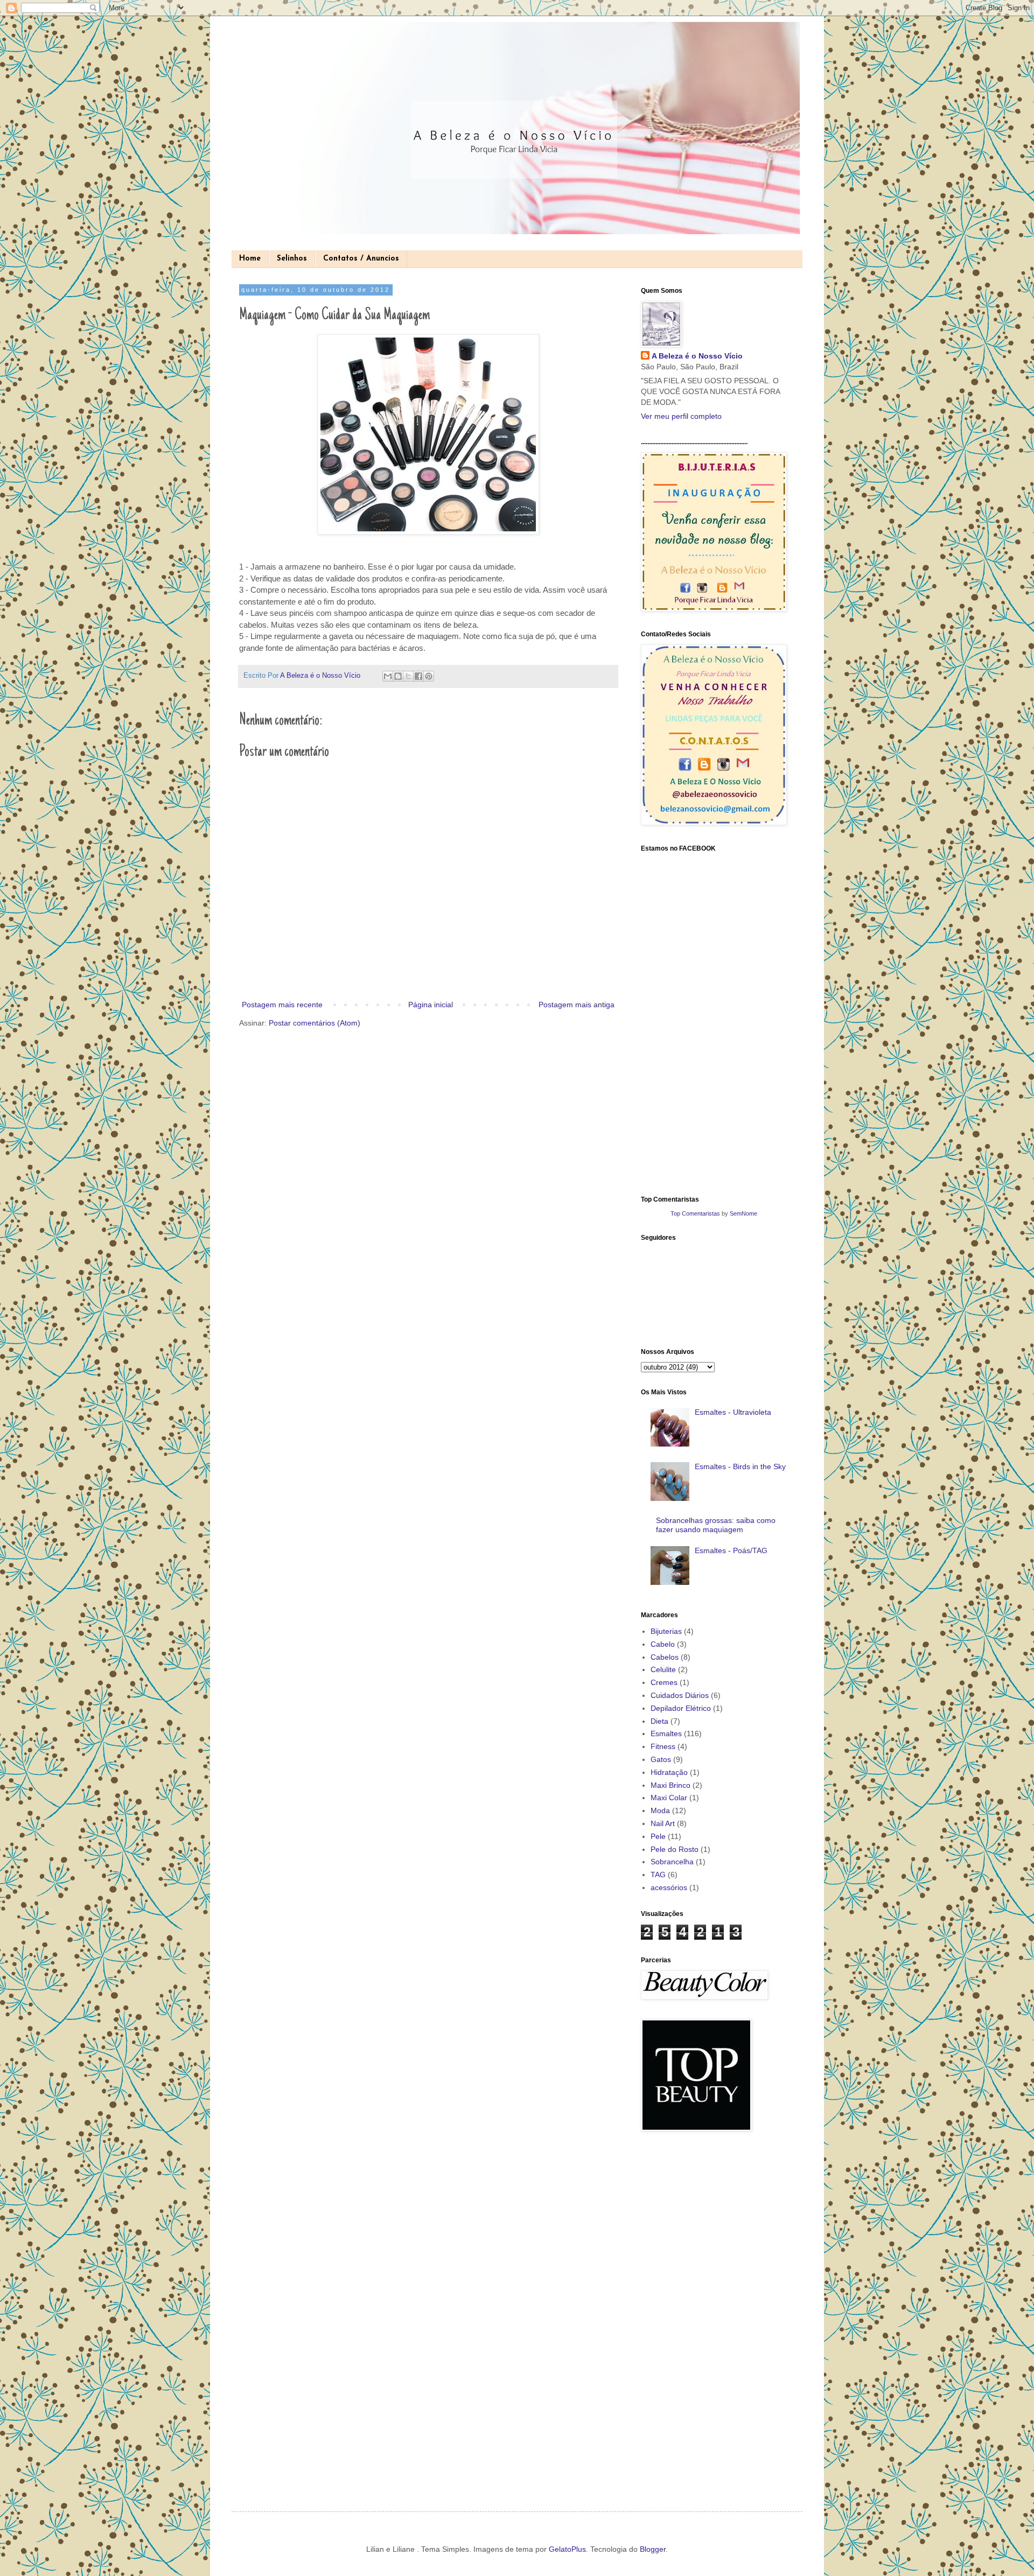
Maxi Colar (669, 1798)
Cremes (664, 1682)
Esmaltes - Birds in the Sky (740, 1466)
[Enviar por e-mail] (388, 676)
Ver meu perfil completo (681, 416)
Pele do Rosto (675, 1849)
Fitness (663, 1746)
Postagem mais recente (282, 1005)
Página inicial (431, 1005)
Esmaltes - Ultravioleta (733, 1412)
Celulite (663, 1669)
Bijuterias (666, 1631)
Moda (660, 1810)
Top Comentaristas (695, 1213)
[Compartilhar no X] (408, 676)
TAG (658, 1875)
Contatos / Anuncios (361, 259)
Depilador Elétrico (681, 1708)
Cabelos (665, 1657)
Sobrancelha (672, 1862)
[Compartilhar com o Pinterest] (429, 676)
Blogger (653, 2549)
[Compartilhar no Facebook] (418, 676)
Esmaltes (666, 1733)
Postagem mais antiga (577, 1005)
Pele (658, 1836)
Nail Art (663, 1823)
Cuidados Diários (680, 1695)
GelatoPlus (567, 2549)
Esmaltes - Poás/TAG (731, 1550)
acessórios (669, 1887)
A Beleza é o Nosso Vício (697, 356)
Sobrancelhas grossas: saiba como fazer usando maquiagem (716, 1525)
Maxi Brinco (670, 1785)
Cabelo (663, 1644)
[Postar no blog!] (398, 676)
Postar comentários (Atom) (315, 1023)
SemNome (743, 1213)
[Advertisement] (684, 2312)
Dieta (659, 1721)
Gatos (661, 1759)
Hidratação (669, 1772)
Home (250, 259)
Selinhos (292, 259)
